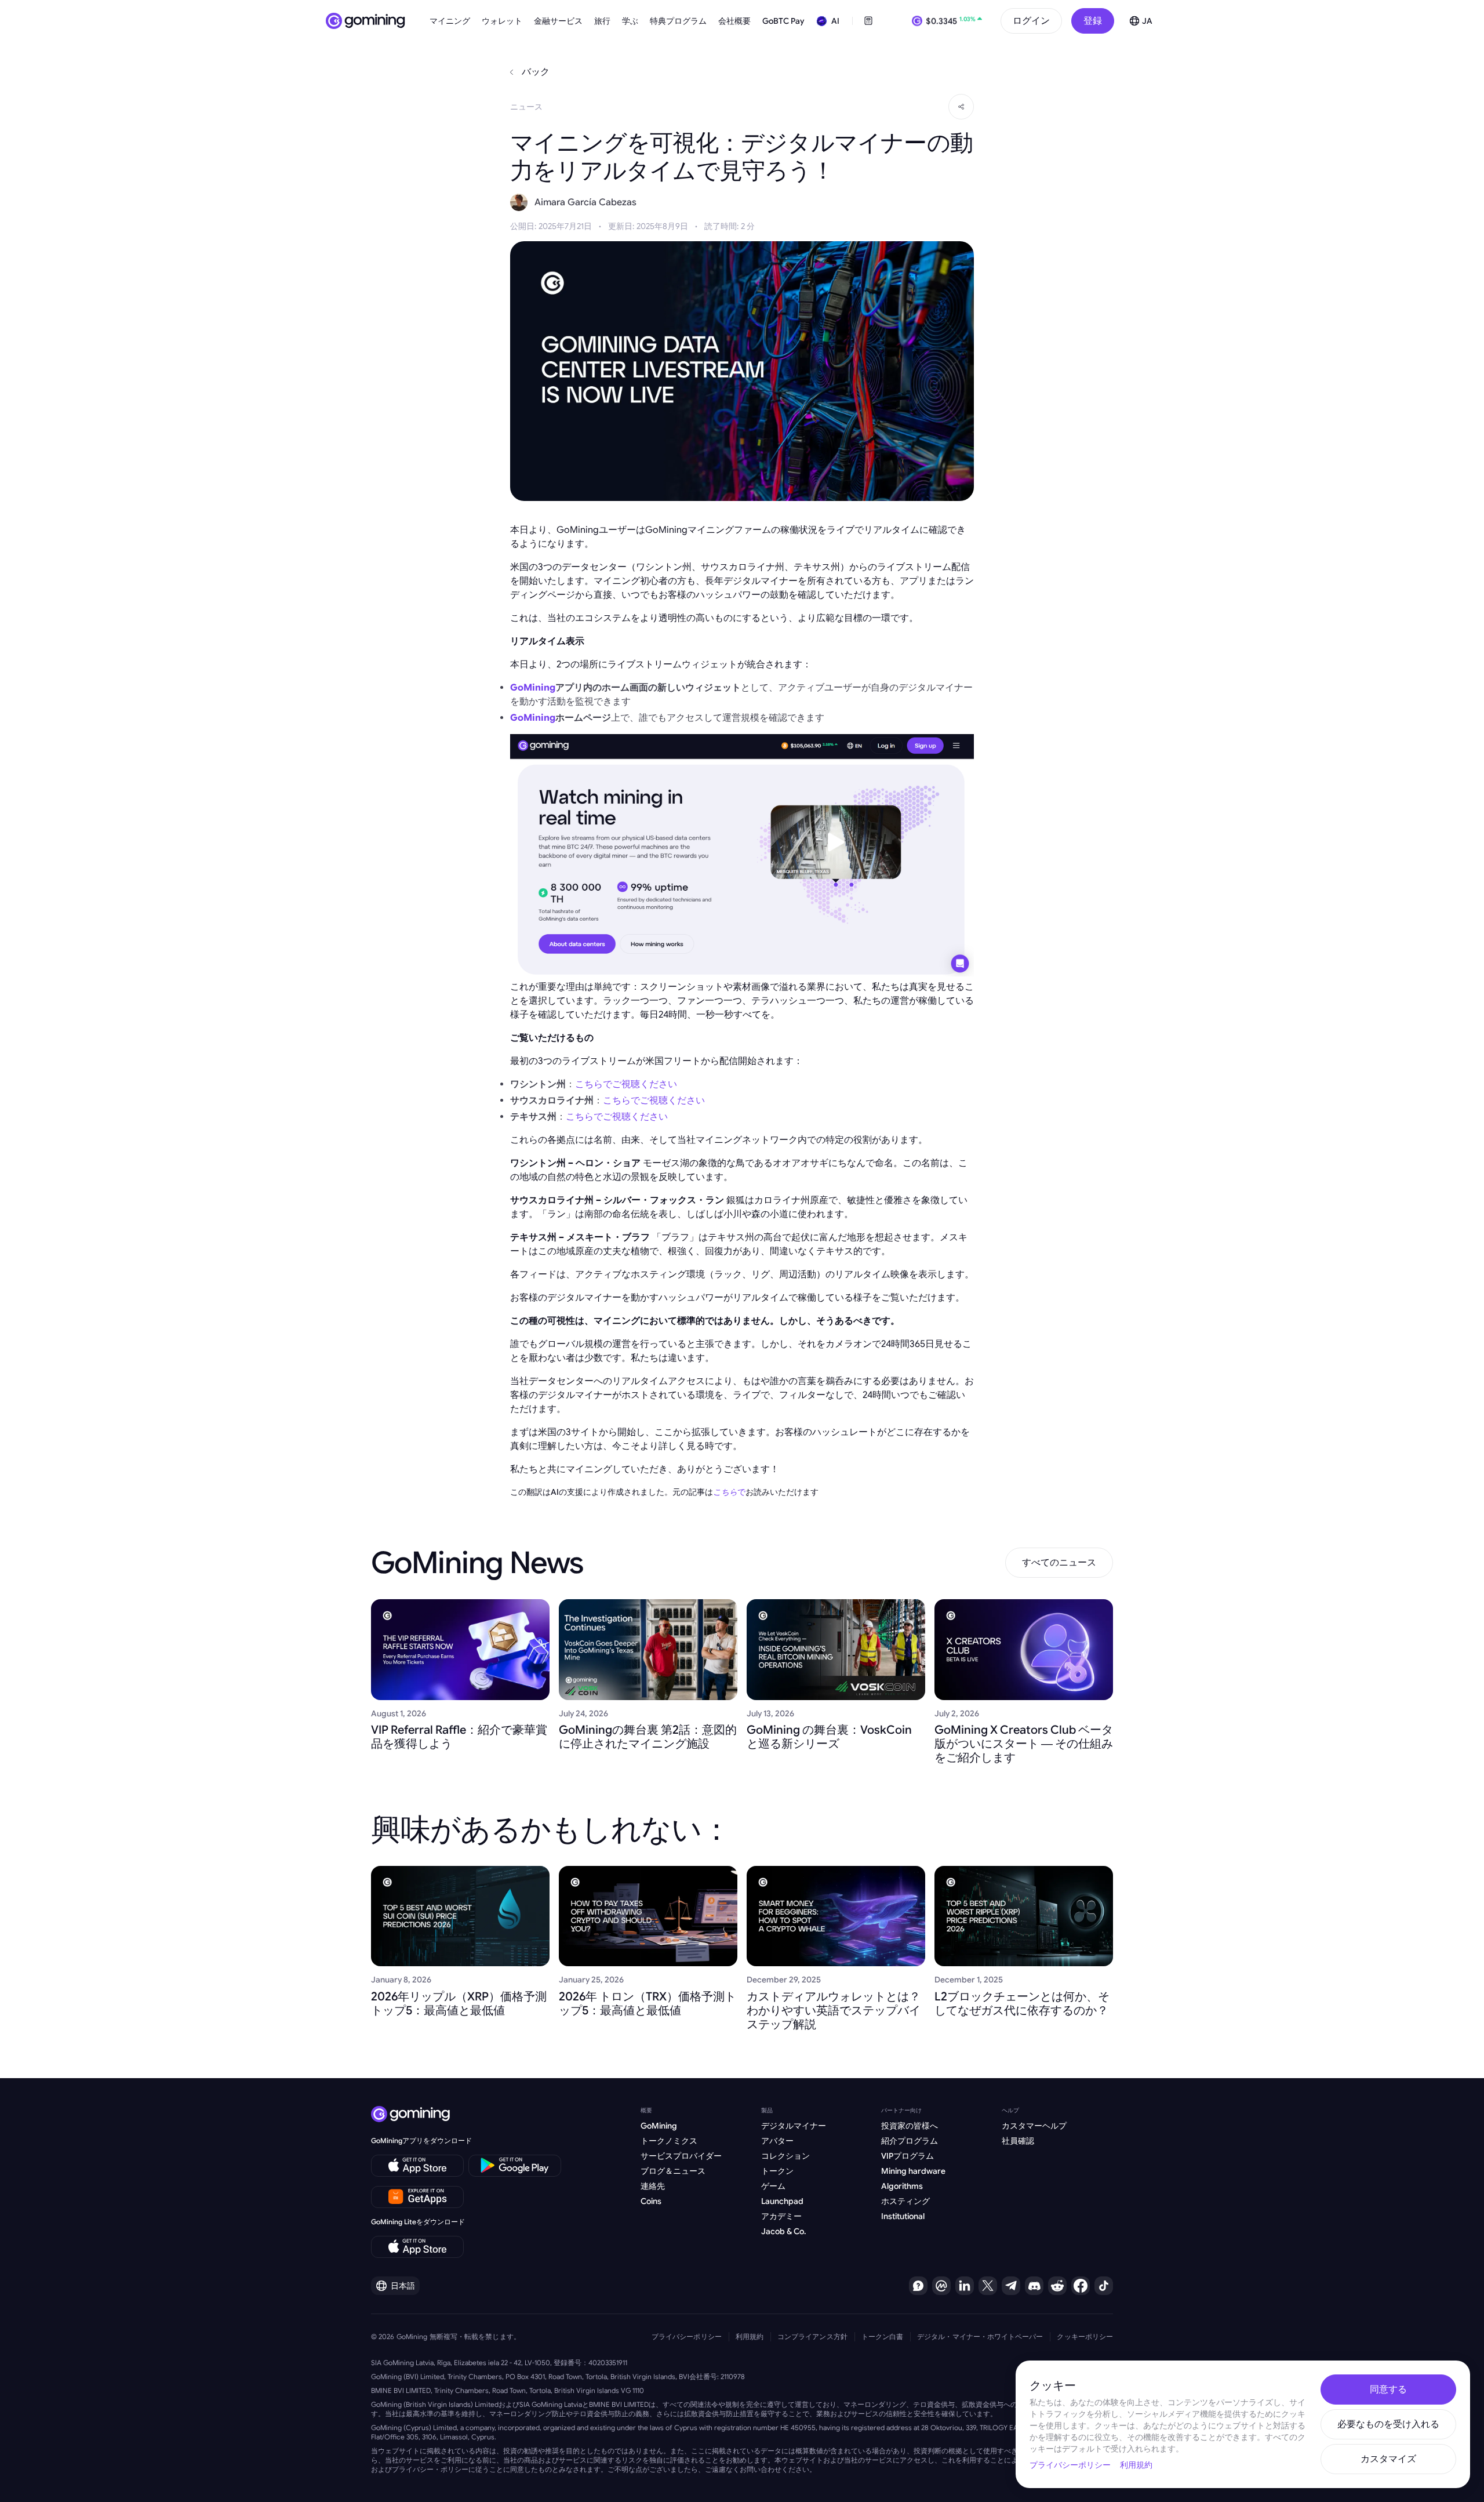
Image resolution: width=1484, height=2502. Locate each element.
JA (1147, 21)
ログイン (1031, 21)
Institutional (903, 2216)
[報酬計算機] (868, 21)
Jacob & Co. (784, 2231)
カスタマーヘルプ (1034, 2126)
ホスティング (905, 2201)
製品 (767, 2110)
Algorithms (902, 2186)
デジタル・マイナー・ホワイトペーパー (980, 2336)
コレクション (785, 2156)
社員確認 (1018, 2141)
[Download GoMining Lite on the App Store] (417, 2247)
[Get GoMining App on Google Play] (515, 2166)
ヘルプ (1010, 2110)
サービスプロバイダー (681, 2156)
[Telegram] (1011, 2286)
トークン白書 (882, 2336)
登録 (1093, 21)
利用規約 (750, 2336)
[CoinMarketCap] (941, 2286)
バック (536, 72)
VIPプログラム (908, 2156)
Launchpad (782, 2201)
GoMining (659, 2126)
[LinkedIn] (965, 2286)
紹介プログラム (910, 2141)
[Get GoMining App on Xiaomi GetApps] (418, 2197)
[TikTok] (1104, 2286)
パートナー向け (901, 2110)
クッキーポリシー (1085, 2336)
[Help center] (918, 2286)
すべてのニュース (1059, 1563)
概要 (646, 2110)
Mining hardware (913, 2171)
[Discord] (1034, 2286)
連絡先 (653, 2186)
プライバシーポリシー (687, 2336)
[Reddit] (1057, 2286)
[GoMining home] (365, 21)
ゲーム (773, 2186)
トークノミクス (669, 2141)
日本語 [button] (403, 2286)
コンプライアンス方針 (812, 2336)
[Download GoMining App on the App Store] (417, 2166)
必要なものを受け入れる (1388, 2424)
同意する (1388, 2390)
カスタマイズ (1388, 2459)
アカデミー (781, 2216)
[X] (988, 2286)
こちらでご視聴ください (626, 1084)
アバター (777, 2141)
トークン (777, 2171)
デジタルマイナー (794, 2126)
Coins (651, 2201)
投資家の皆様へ (910, 2126)
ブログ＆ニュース (673, 2171)
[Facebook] (1081, 2286)
